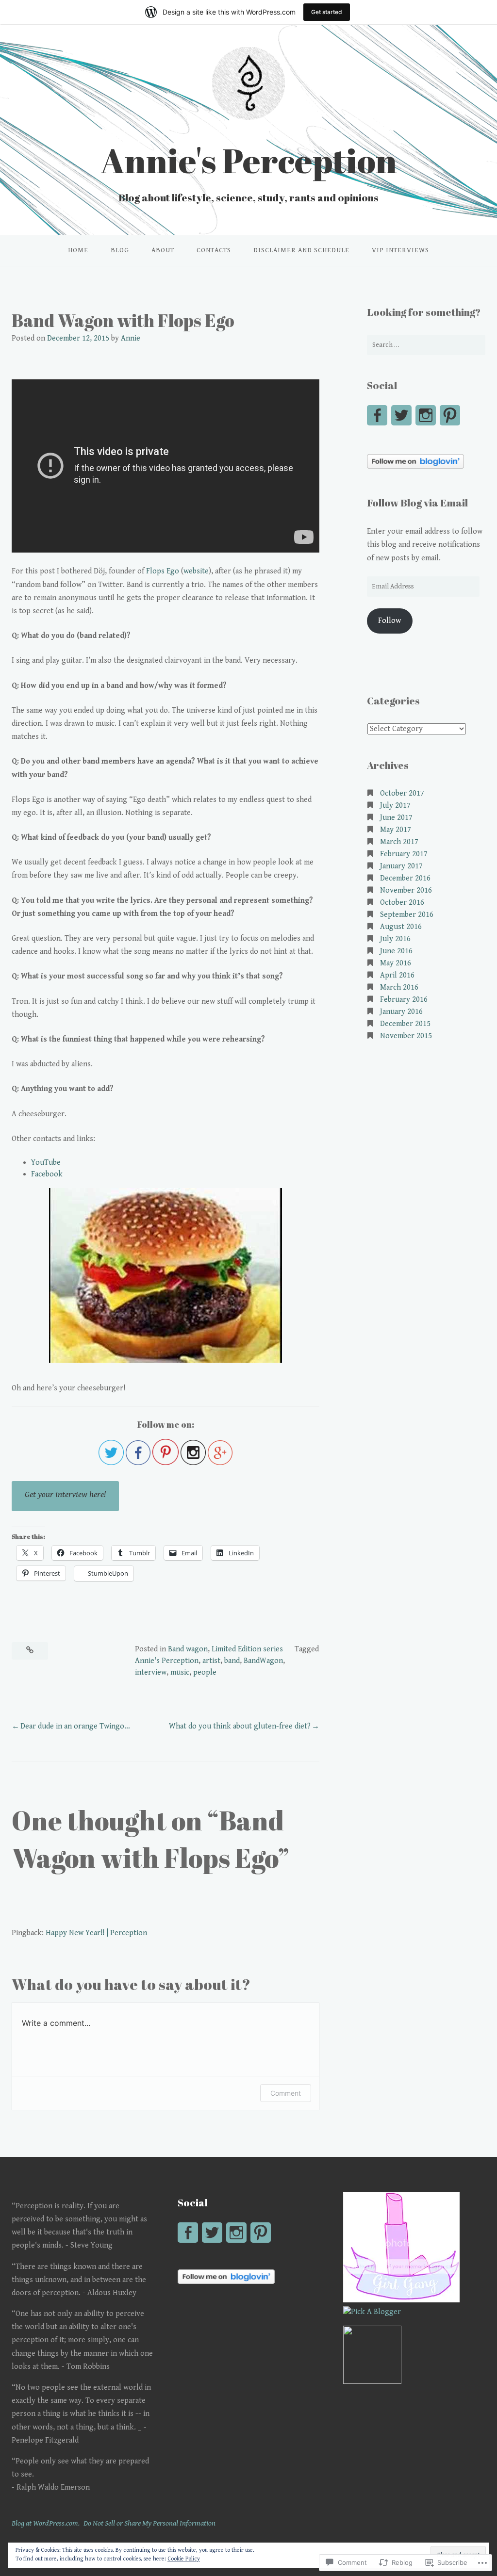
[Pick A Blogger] (372, 2312)
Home (78, 250)
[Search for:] (426, 345)
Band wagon (188, 1649)
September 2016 (407, 915)
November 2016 (406, 890)
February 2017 (404, 854)
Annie (131, 338)
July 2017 (395, 806)
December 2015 (405, 1024)
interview (151, 1672)
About (163, 250)
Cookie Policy (184, 2559)
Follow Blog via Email (417, 503)
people (205, 1672)
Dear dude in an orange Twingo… (75, 1726)
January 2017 (401, 866)
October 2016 (402, 903)
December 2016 (405, 878)
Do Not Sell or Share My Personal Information (149, 2523)
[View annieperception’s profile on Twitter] (401, 415)
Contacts (214, 250)
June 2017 (396, 818)
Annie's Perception (249, 160)
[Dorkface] (401, 2300)
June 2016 (396, 951)
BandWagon (263, 1661)
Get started (327, 12)
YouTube (46, 1163)
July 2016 (395, 939)
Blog (120, 250)
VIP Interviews (400, 250)
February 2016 (404, 1000)
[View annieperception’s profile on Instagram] (426, 415)
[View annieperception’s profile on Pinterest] (450, 415)
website (196, 571)
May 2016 (396, 963)
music (180, 1672)
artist (211, 1661)
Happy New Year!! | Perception (96, 1933)
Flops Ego (163, 571)
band (232, 1661)
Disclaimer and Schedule (301, 250)
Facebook (47, 1174)
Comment (286, 2093)
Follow (389, 621)
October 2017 (402, 793)
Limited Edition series (247, 1649)
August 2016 (401, 927)
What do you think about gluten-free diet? (240, 1726)
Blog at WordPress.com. (46, 2523)
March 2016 (399, 987)
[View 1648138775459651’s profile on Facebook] (377, 415)
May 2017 (396, 830)
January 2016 (401, 1012)
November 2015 (406, 1036)
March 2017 (399, 842)
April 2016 (397, 975)
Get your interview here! (65, 1494)
